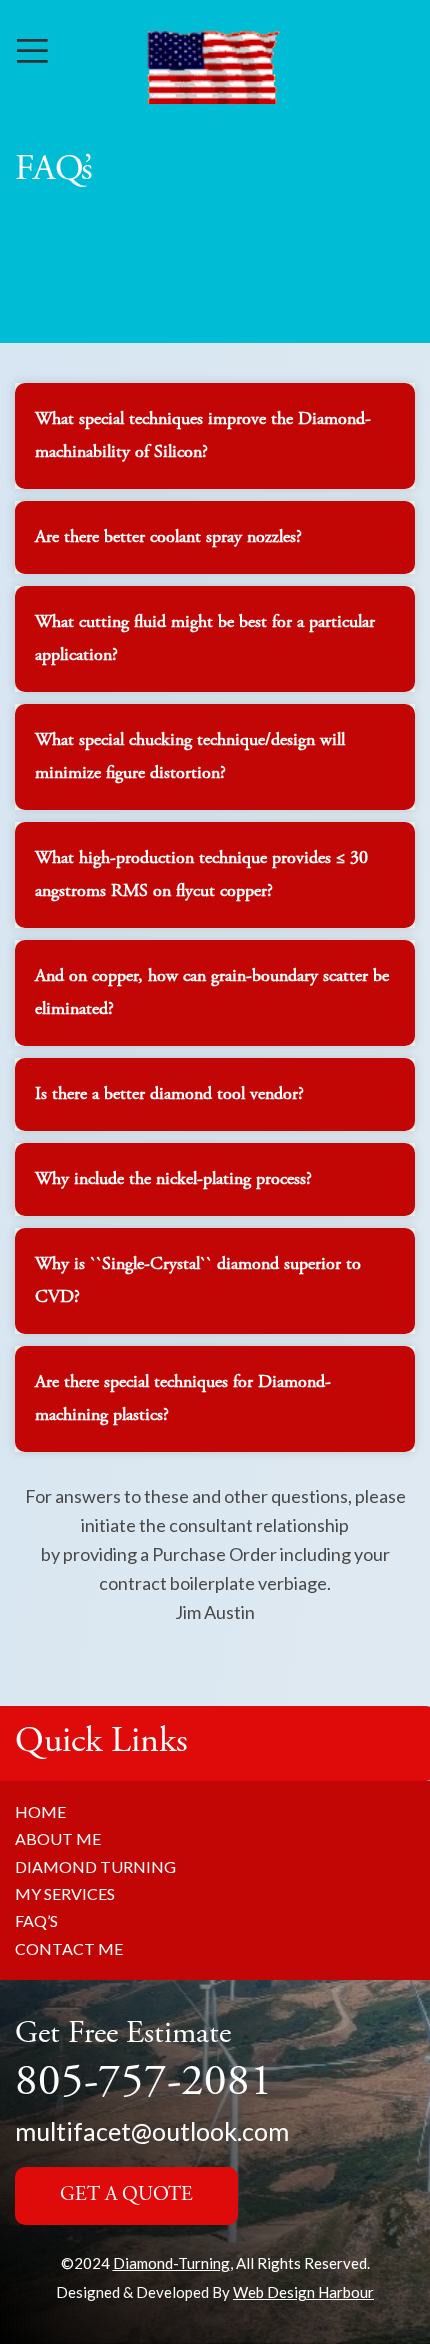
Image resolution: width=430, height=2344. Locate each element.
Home (40, 1811)
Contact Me (69, 1948)
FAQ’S (36, 1920)
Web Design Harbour (303, 2292)
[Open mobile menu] (32, 50)
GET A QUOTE (126, 2195)
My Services (65, 1893)
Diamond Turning (95, 1866)
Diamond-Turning (171, 2263)
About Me (58, 1838)
